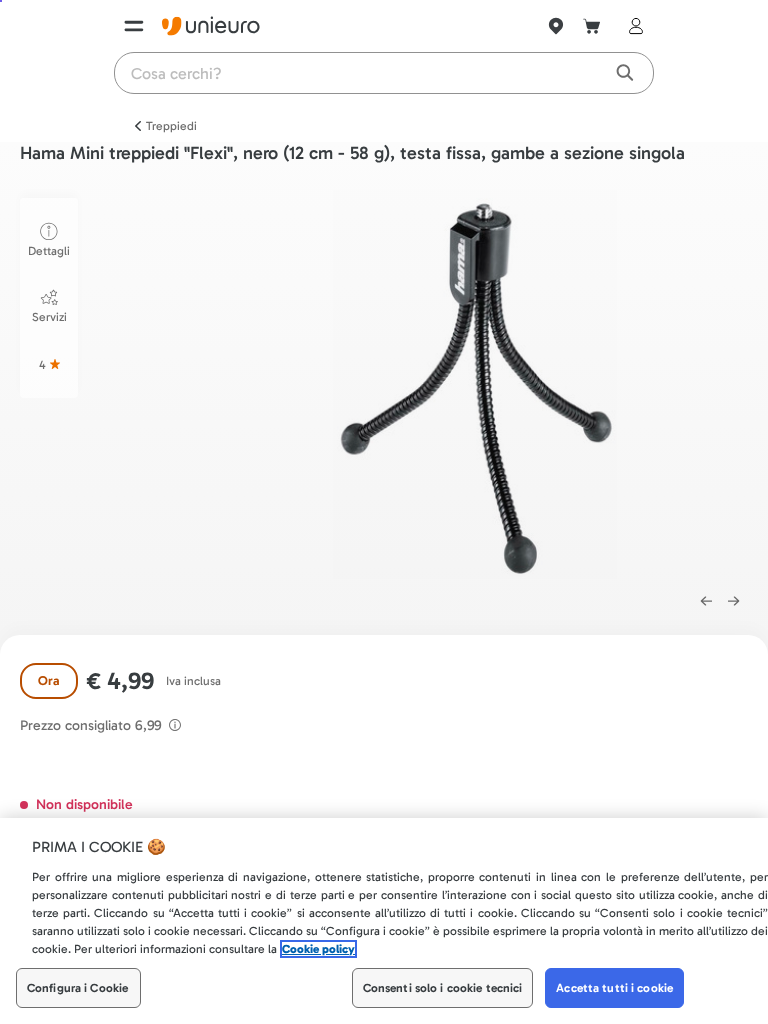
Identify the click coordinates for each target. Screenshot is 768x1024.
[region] (384, 921)
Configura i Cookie (77, 988)
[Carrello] (592, 26)
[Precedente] (706, 601)
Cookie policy (318, 949)
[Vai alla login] (632, 26)
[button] (475, 384)
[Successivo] (734, 601)
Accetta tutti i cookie (614, 988)
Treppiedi (171, 126)
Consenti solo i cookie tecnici (443, 988)
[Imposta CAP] (556, 26)
